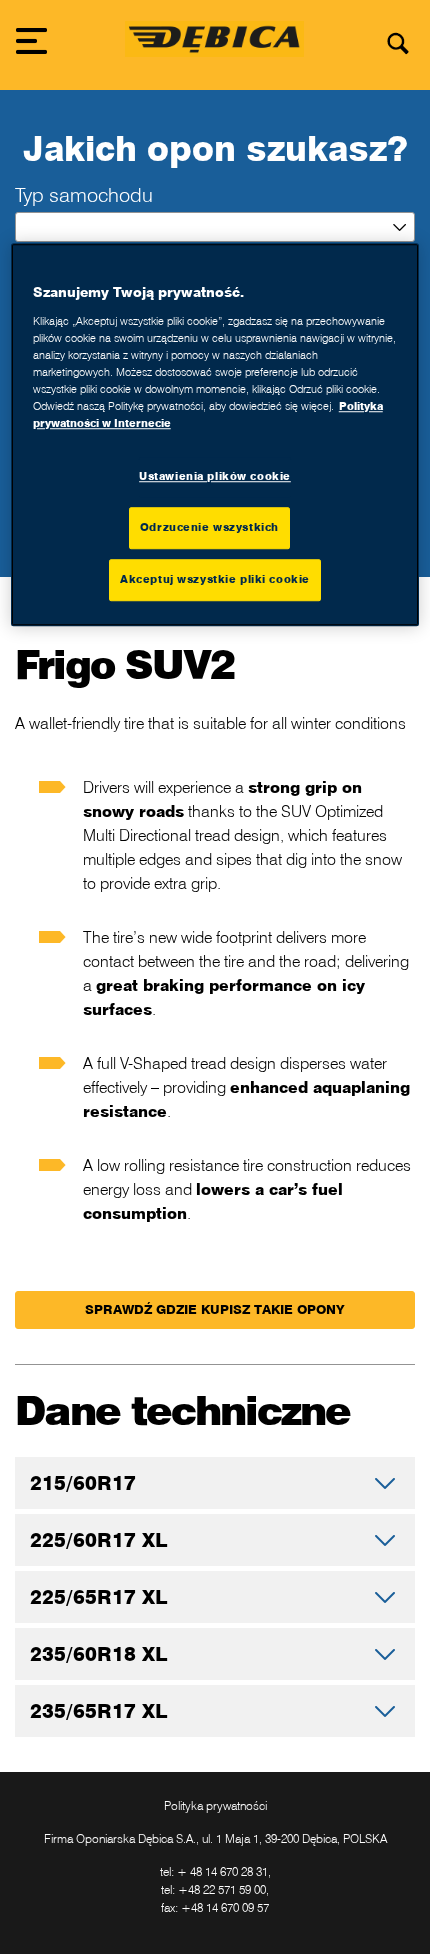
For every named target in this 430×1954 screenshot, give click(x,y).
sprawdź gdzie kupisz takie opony (215, 1309)
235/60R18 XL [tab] (98, 1653)
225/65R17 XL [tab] (98, 1596)
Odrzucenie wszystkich (209, 527)
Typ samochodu (84, 195)
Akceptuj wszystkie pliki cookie (215, 579)
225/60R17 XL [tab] (98, 1539)
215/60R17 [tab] (83, 1482)
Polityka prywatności (215, 1805)
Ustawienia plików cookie (215, 476)
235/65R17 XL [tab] (98, 1710)
